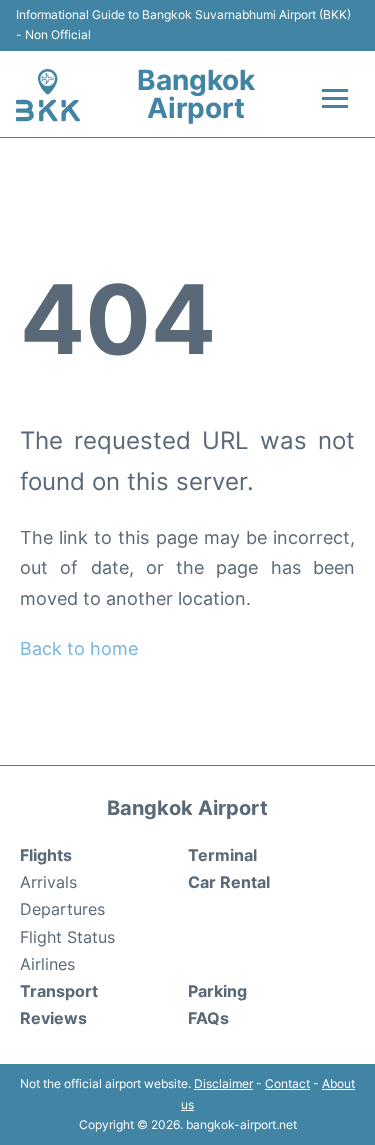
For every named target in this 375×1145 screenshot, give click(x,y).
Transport (59, 991)
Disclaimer (223, 1083)
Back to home (79, 648)
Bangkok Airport (196, 94)
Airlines (47, 964)
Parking (217, 991)
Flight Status (67, 937)
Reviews (53, 1018)
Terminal (222, 855)
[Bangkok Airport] (48, 95)
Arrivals (48, 882)
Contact (287, 1083)
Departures (62, 909)
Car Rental (229, 882)
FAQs (208, 1018)
